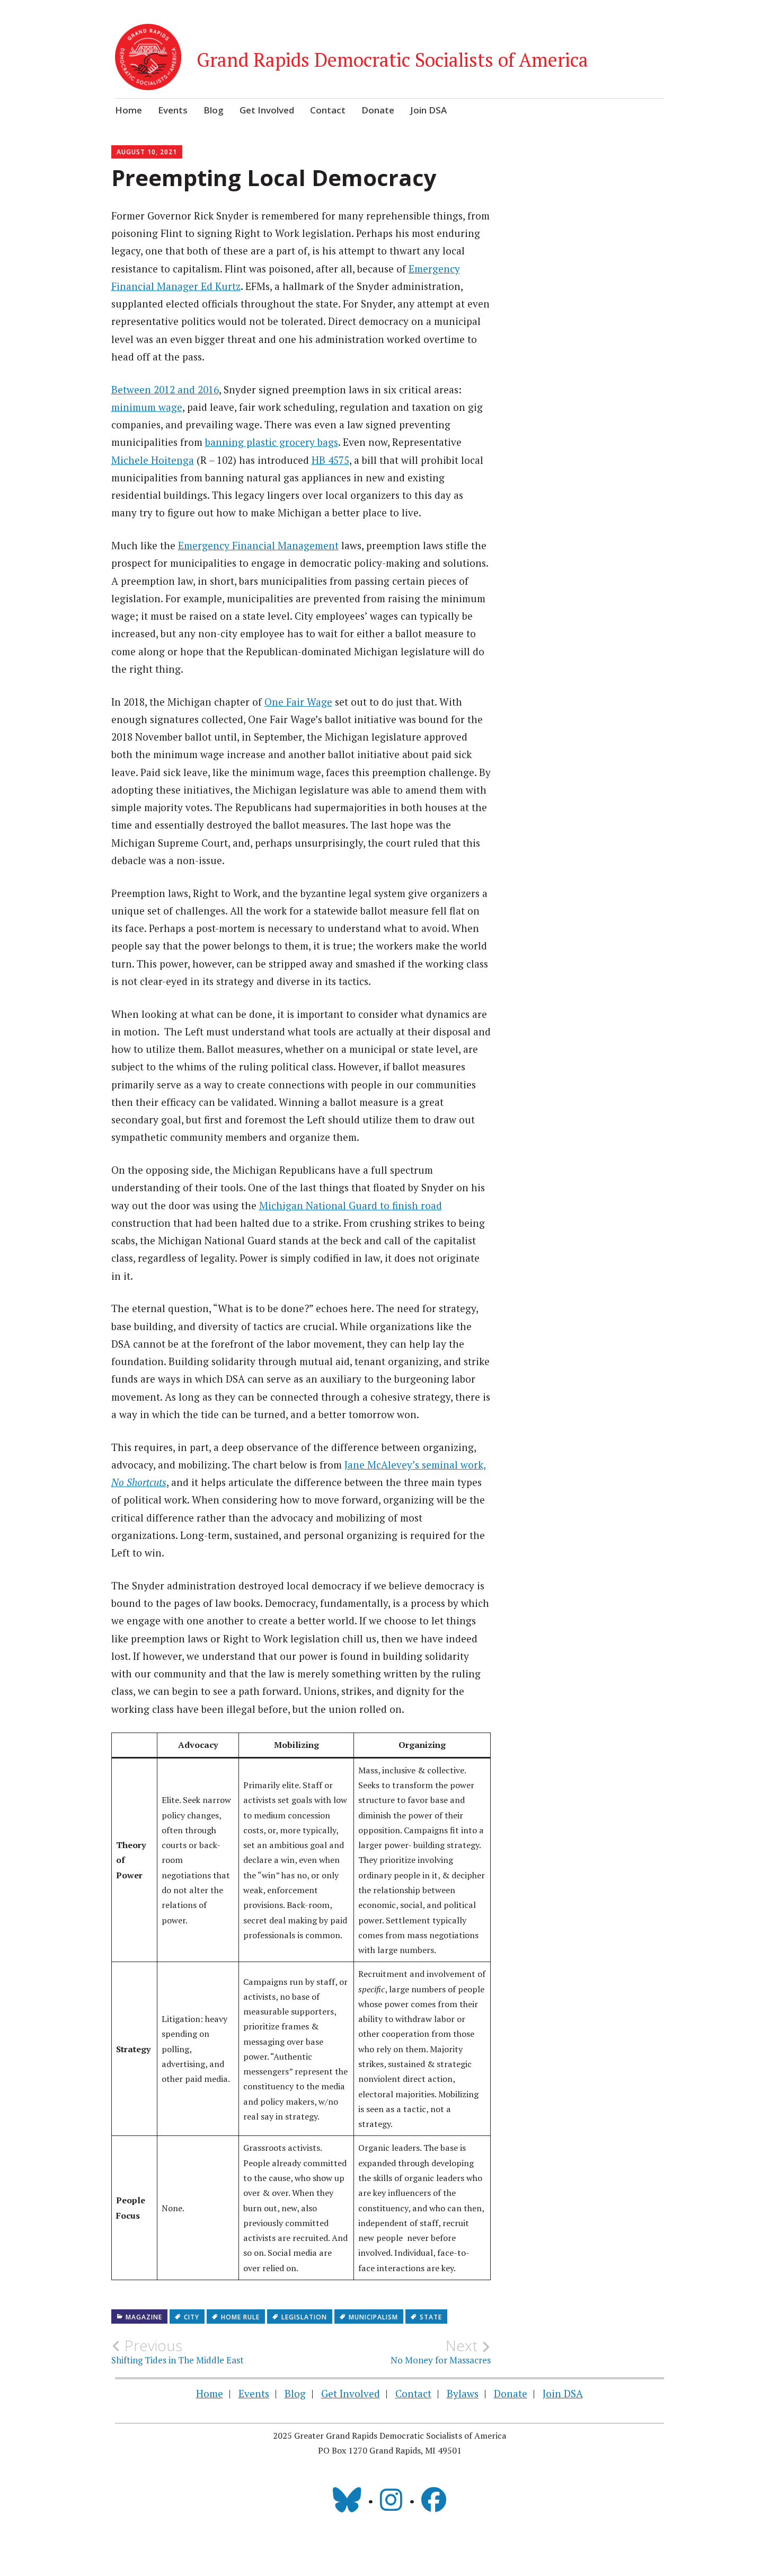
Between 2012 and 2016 (165, 389)
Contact (328, 110)
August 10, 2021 (147, 152)
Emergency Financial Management (258, 545)
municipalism (373, 2317)
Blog (214, 110)
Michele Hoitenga (153, 460)
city (192, 2317)
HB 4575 (330, 460)
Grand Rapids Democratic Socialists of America (392, 60)
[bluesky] (347, 2500)
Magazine (144, 2317)
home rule (240, 2317)
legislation (304, 2317)
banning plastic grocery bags (272, 442)
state (431, 2317)
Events (173, 110)
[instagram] (391, 2500)
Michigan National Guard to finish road (351, 1205)
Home (129, 110)
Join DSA (428, 110)
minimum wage (147, 407)
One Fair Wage (298, 702)
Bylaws (463, 2393)
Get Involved (267, 110)
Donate (378, 110)
